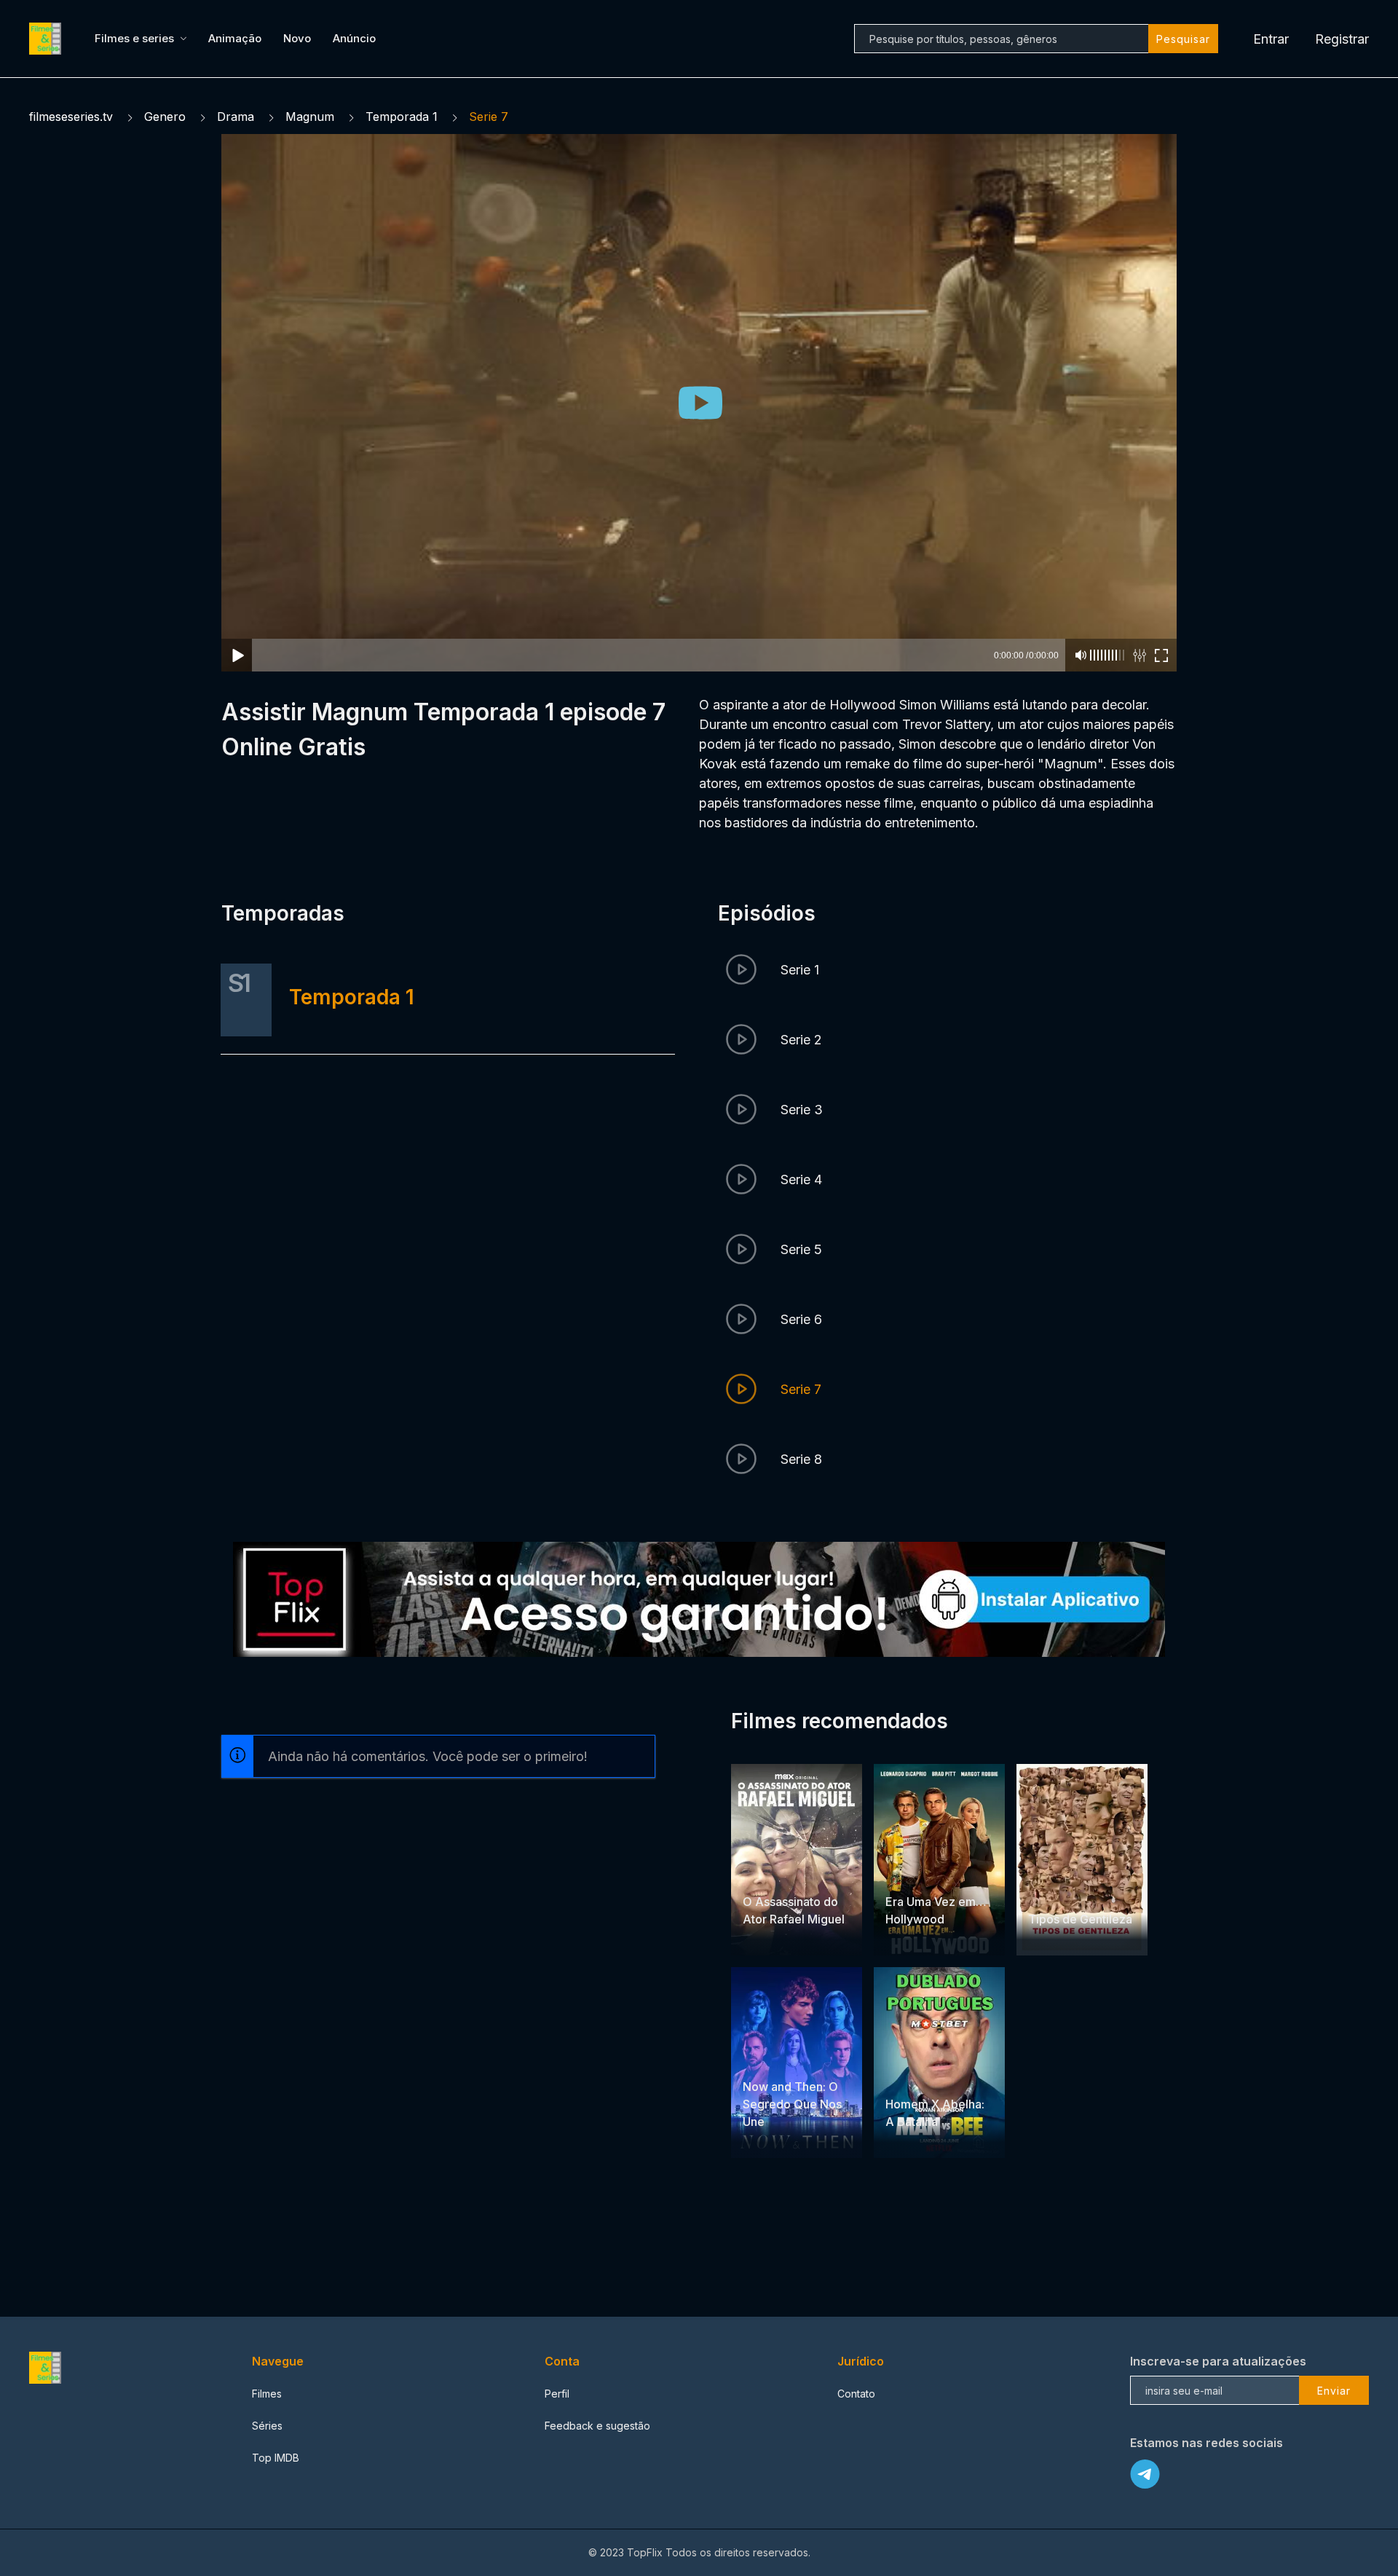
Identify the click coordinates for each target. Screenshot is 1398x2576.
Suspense (947, 1874)
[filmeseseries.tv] (47, 39)
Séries (267, 2426)
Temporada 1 (402, 117)
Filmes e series (134, 38)
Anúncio (354, 38)
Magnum (310, 117)
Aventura (765, 1874)
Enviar (1334, 2391)
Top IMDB (276, 2458)
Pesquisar (1183, 39)
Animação (235, 38)
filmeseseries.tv (71, 117)
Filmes (267, 2394)
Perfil (557, 2394)
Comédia (1088, 1891)
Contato (856, 2394)
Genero (165, 117)
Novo (297, 38)
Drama (236, 117)
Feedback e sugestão (597, 2426)
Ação (804, 1874)
